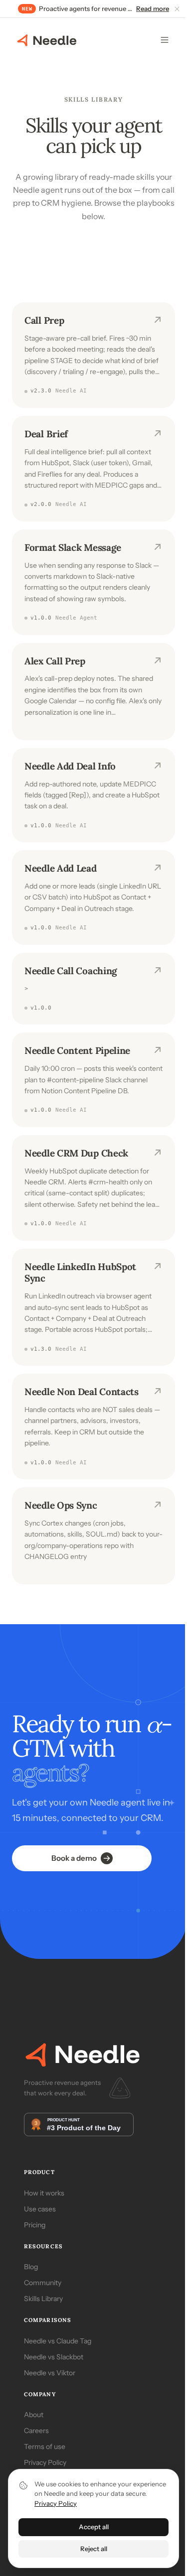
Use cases (40, 2209)
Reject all (94, 2549)
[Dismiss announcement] (177, 9)
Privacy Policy (45, 2462)
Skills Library (43, 2299)
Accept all (94, 2527)
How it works (44, 2193)
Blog (31, 2267)
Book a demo (74, 1858)
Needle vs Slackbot (54, 2357)
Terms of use (45, 2447)
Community (43, 2283)
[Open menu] (165, 40)
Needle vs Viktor (50, 2373)
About (34, 2415)
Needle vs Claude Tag (58, 2341)
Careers (36, 2431)
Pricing (35, 2225)
